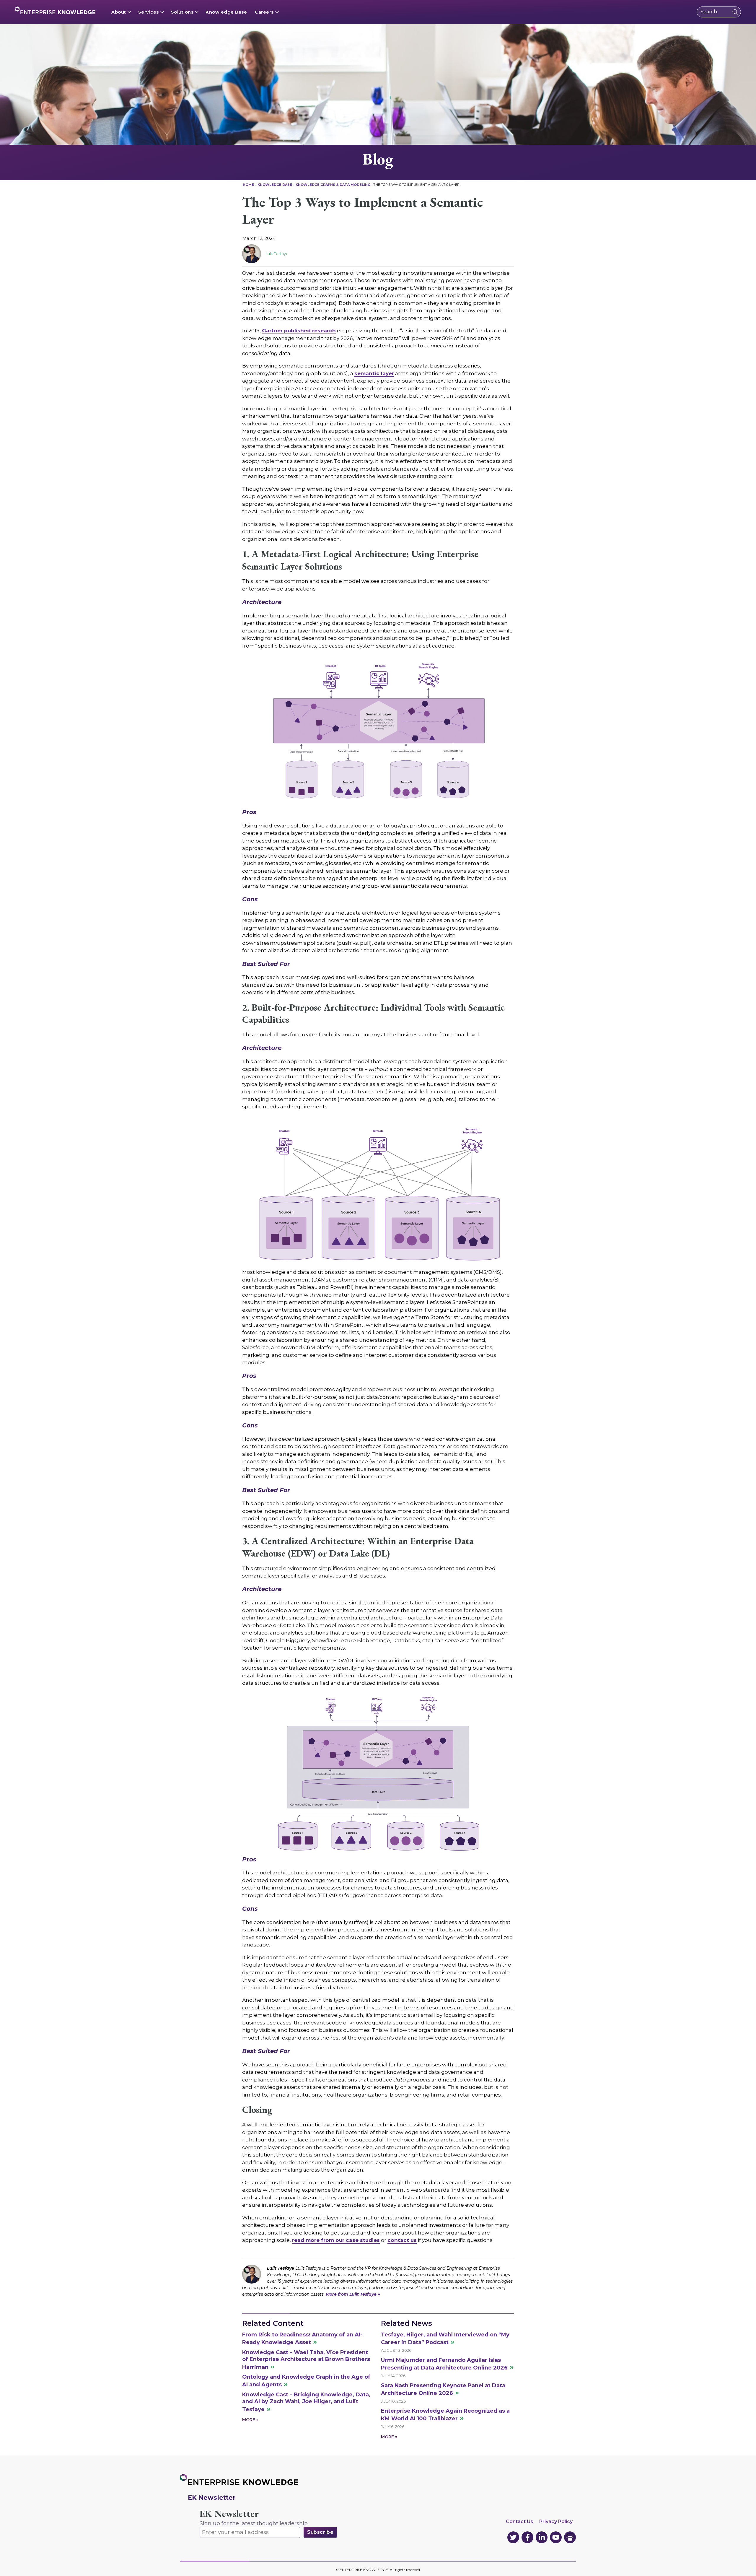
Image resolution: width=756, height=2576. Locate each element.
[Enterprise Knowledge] (55, 10)
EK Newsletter (229, 2514)
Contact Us (519, 2521)
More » (250, 2420)
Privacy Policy (556, 2521)
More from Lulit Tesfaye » (353, 2294)
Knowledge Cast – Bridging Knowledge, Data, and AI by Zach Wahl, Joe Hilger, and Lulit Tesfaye (306, 2402)
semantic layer (374, 373)
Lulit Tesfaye (277, 253)
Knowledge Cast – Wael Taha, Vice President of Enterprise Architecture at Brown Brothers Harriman (306, 2360)
